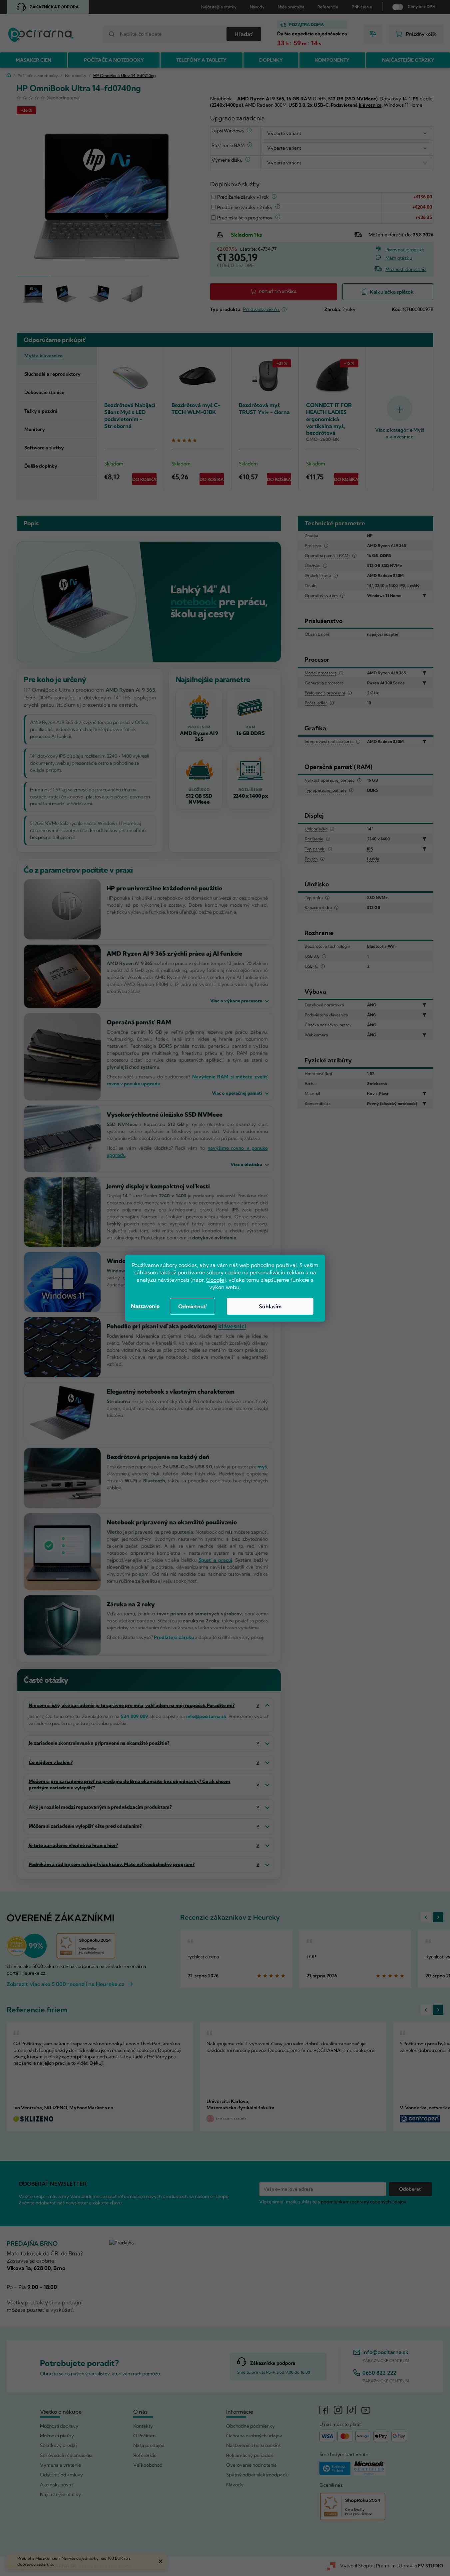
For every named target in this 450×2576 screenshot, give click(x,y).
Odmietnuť (193, 1306)
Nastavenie (145, 1306)
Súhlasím (270, 1306)
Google (215, 1280)
